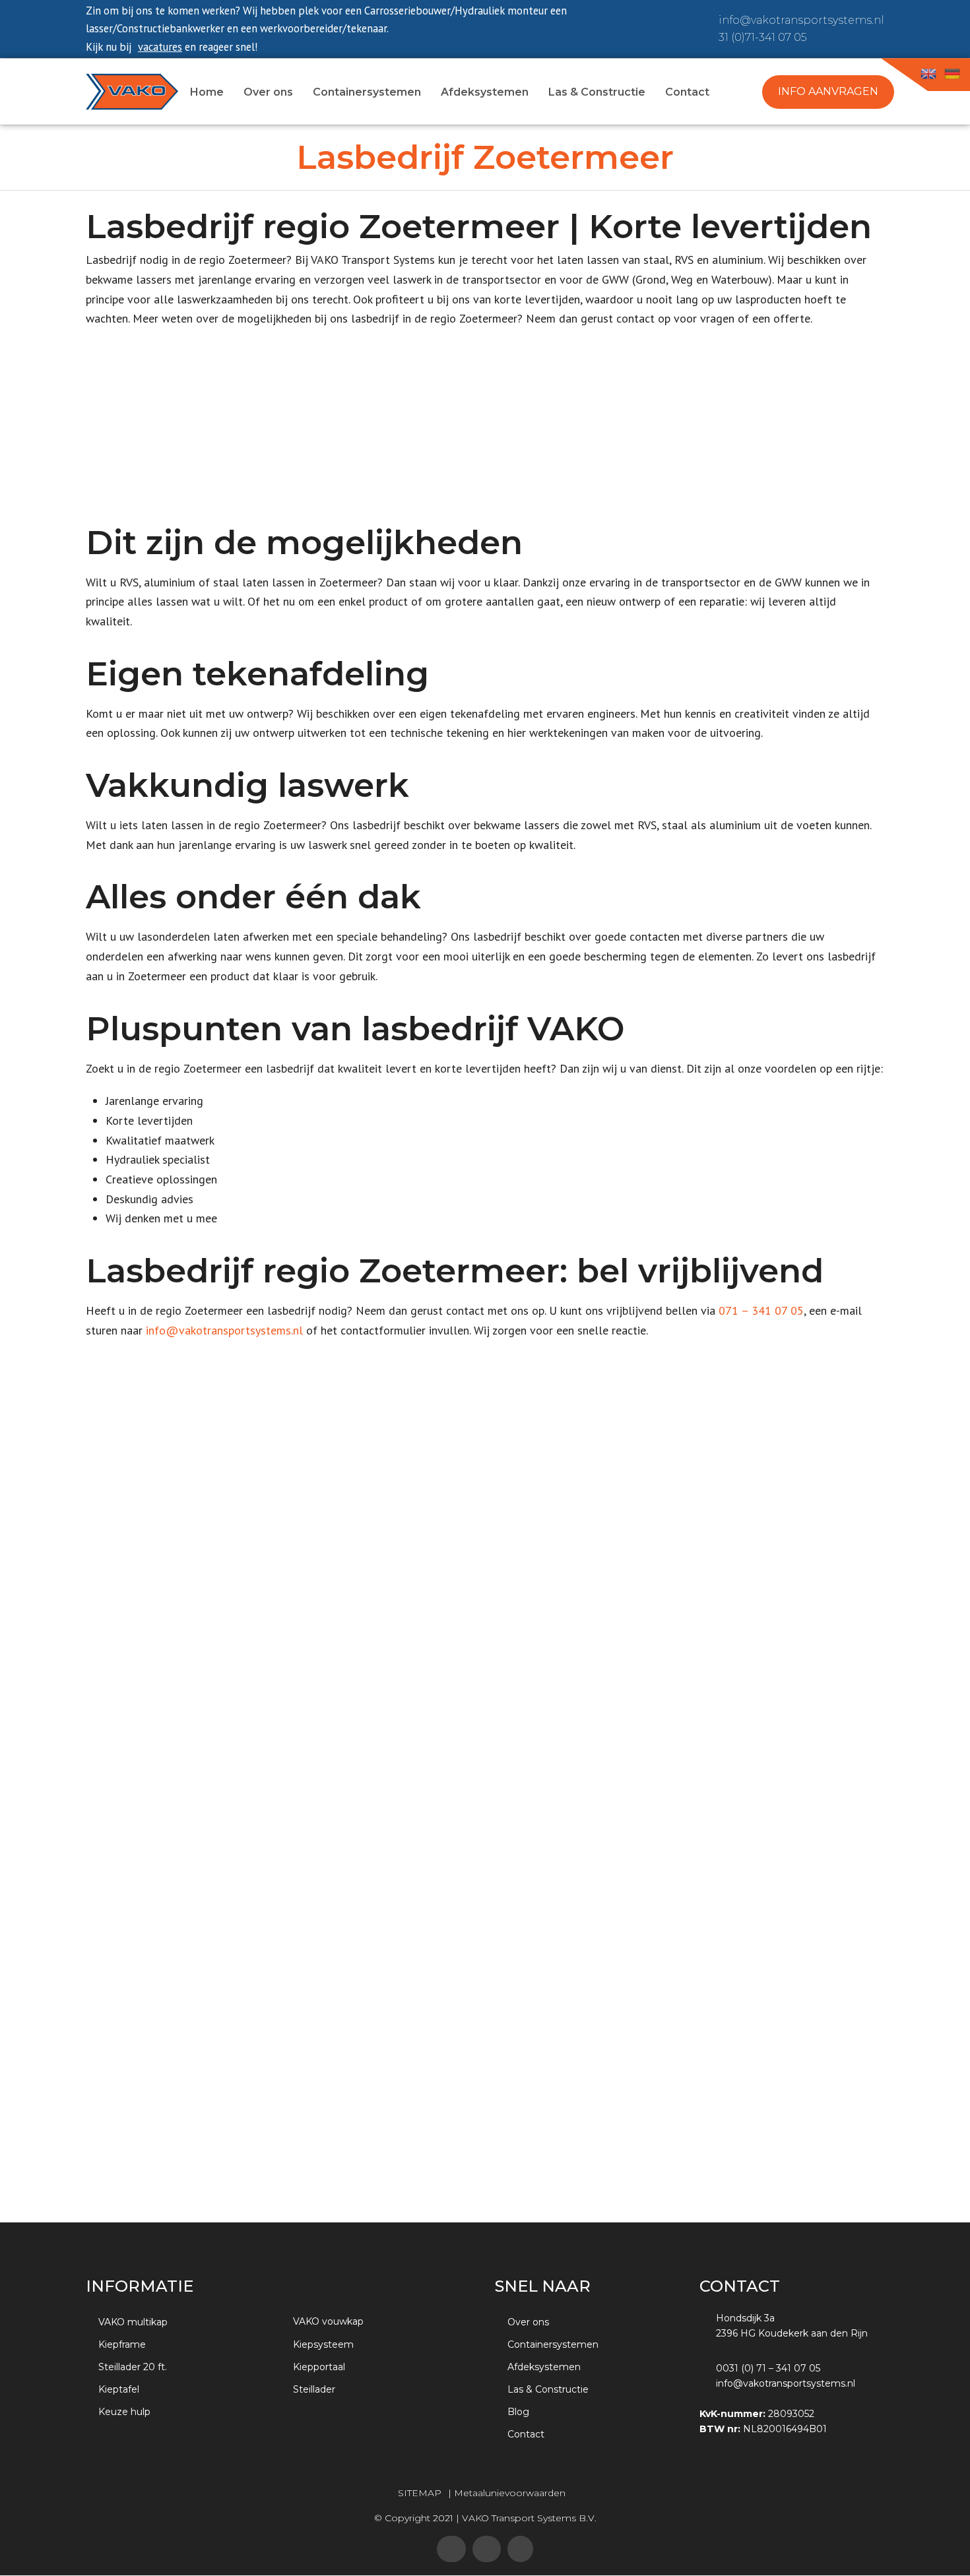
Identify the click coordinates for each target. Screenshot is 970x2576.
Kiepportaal (319, 2367)
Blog (518, 2412)
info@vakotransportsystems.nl (801, 20)
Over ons (528, 2322)
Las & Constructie (548, 2389)
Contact (526, 2434)
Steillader (314, 2389)
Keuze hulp (124, 2412)
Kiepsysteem (323, 2344)
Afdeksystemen (544, 2367)
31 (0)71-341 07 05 (762, 37)
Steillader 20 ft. (133, 2367)
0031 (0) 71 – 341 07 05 (768, 2368)
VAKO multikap (133, 2322)
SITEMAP (420, 2493)
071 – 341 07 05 (761, 1310)
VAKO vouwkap (328, 2321)
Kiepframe (122, 2344)
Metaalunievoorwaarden (510, 2493)
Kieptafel (119, 2389)
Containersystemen (553, 2344)
